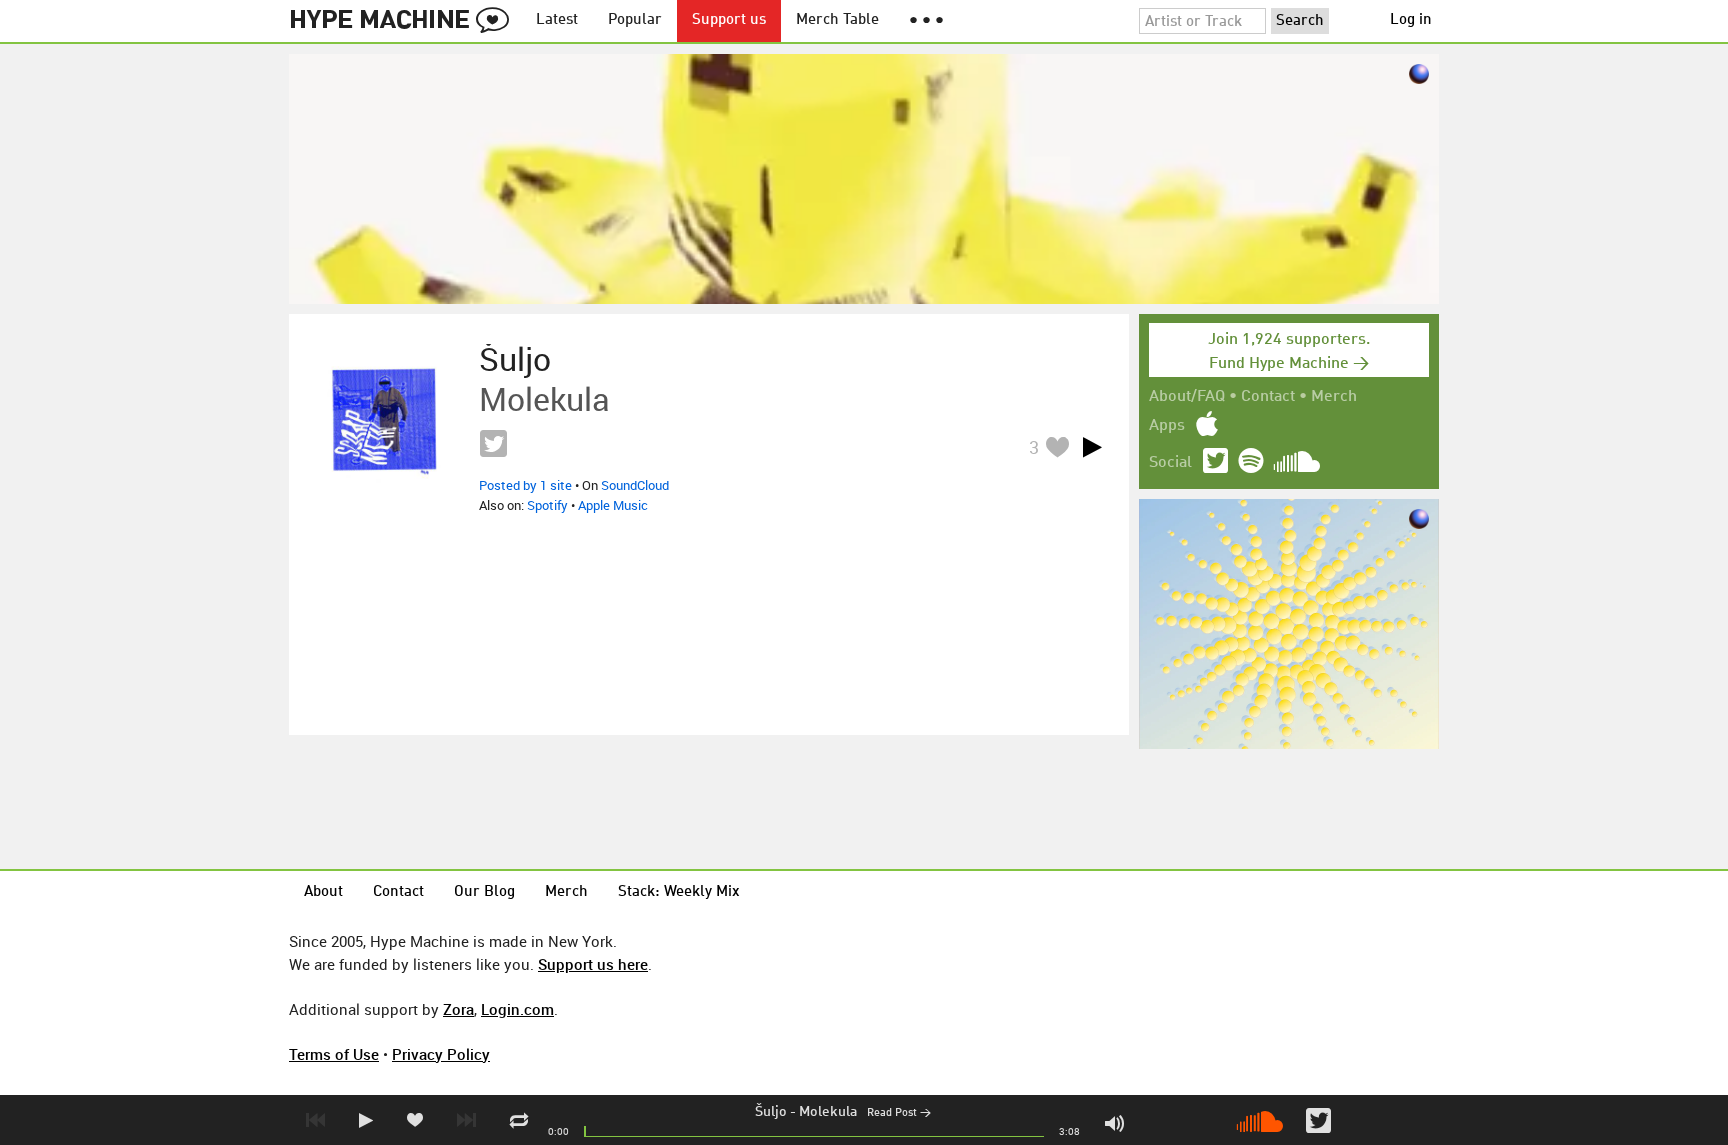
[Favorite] (1057, 446)
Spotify (547, 505)
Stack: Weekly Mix (679, 892)
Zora (458, 1009)
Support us (729, 20)
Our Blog (484, 892)
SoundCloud (635, 485)
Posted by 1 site (525, 485)
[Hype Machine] (405, 21)
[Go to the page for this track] (384, 419)
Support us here (593, 964)
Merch (1334, 397)
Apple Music (613, 505)
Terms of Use (334, 1054)
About (323, 892)
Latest (557, 20)
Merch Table (837, 20)
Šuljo (771, 1112)
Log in (1411, 20)
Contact (1268, 397)
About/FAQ (1187, 397)
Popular (635, 20)
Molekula (828, 1112)
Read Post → (899, 1113)
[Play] (1092, 447)
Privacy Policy (441, 1054)
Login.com (517, 1009)
